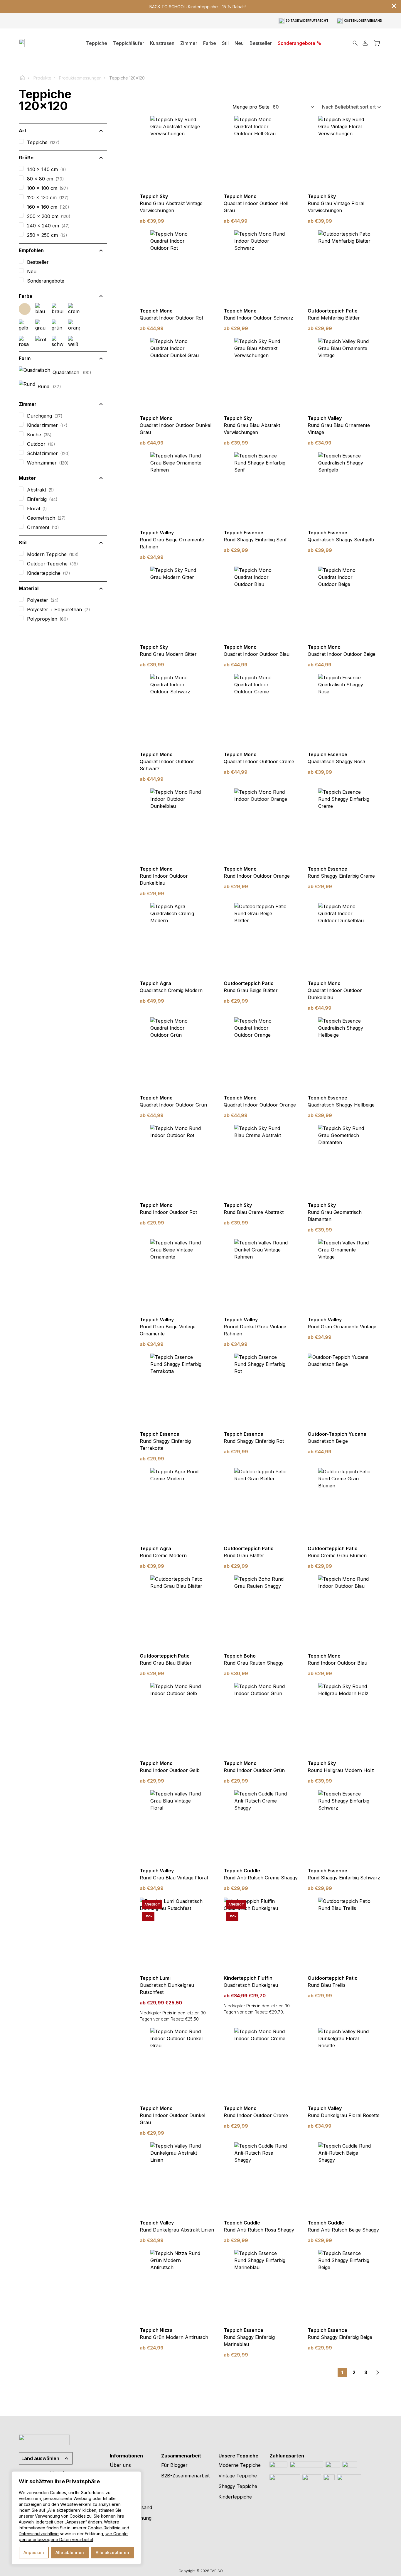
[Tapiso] (39, 43)
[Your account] (365, 43)
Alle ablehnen (70, 2552)
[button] (189, 43)
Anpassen (34, 2552)
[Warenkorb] (377, 43)
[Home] (25, 78)
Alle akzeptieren (112, 2552)
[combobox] (294, 107)
